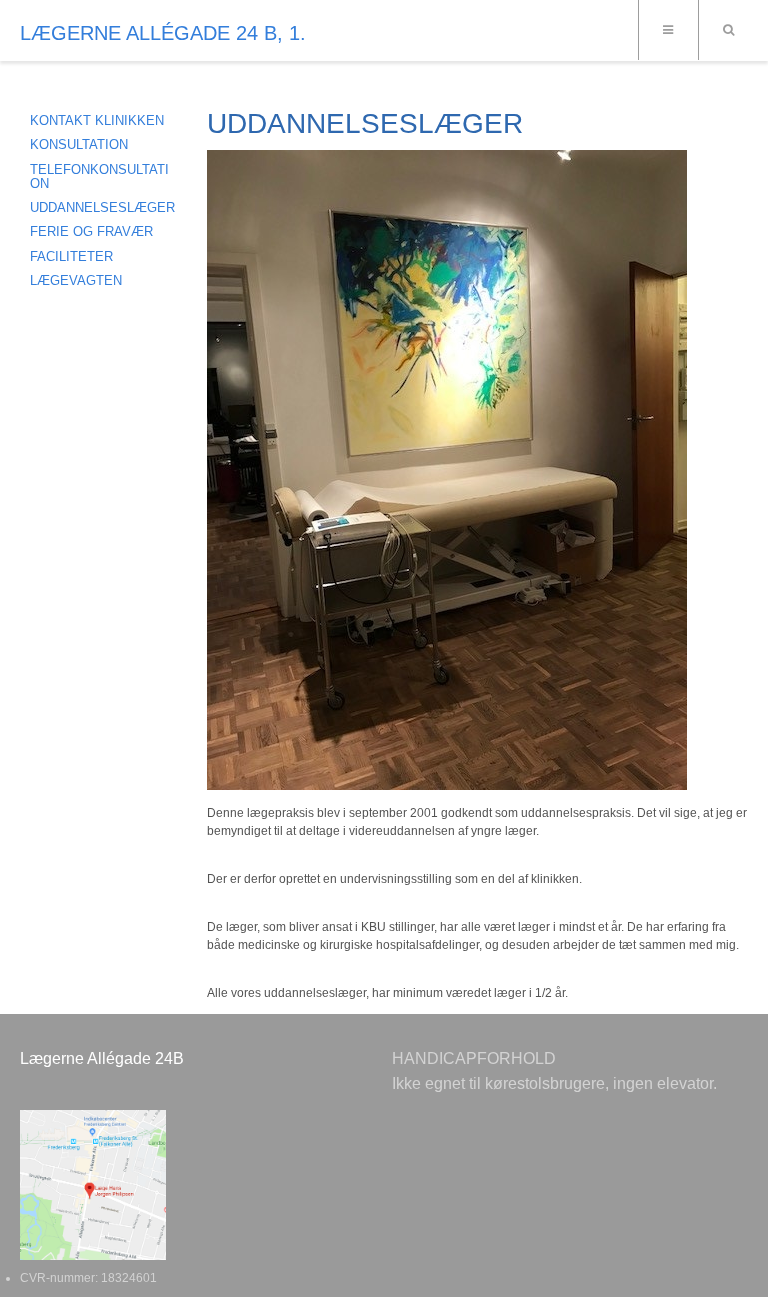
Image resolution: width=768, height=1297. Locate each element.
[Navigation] (668, 30)
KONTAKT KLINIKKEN (97, 120)
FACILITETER (71, 256)
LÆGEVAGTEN (76, 280)
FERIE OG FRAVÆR (91, 231)
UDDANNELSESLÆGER (102, 207)
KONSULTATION (79, 144)
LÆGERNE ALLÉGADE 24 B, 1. (163, 33)
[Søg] (728, 30)
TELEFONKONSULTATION (99, 176)
